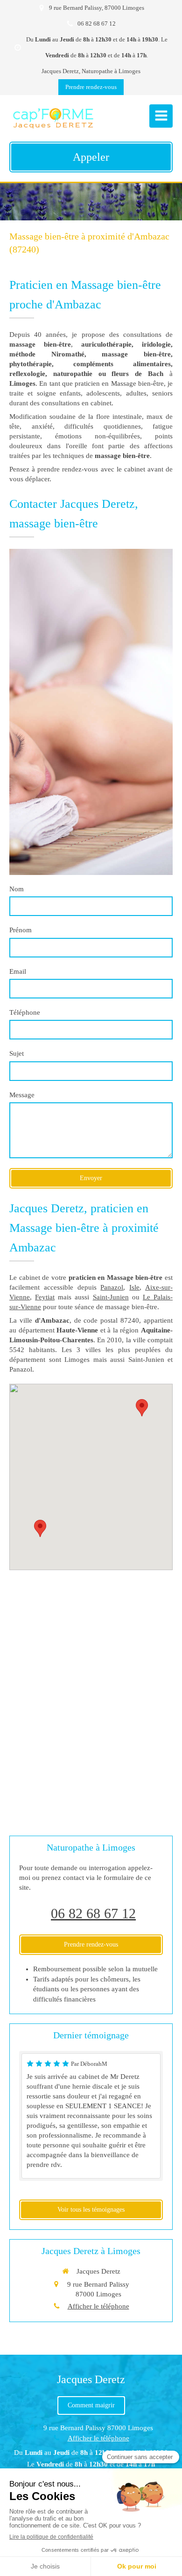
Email (18, 971)
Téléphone (25, 1012)
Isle (134, 1287)
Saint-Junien (111, 1297)
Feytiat (45, 1297)
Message (22, 1095)
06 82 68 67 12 (93, 1913)
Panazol (112, 1287)
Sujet (17, 1053)
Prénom (21, 930)
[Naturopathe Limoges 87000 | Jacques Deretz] (53, 118)
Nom (17, 889)
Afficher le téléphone (98, 2306)
